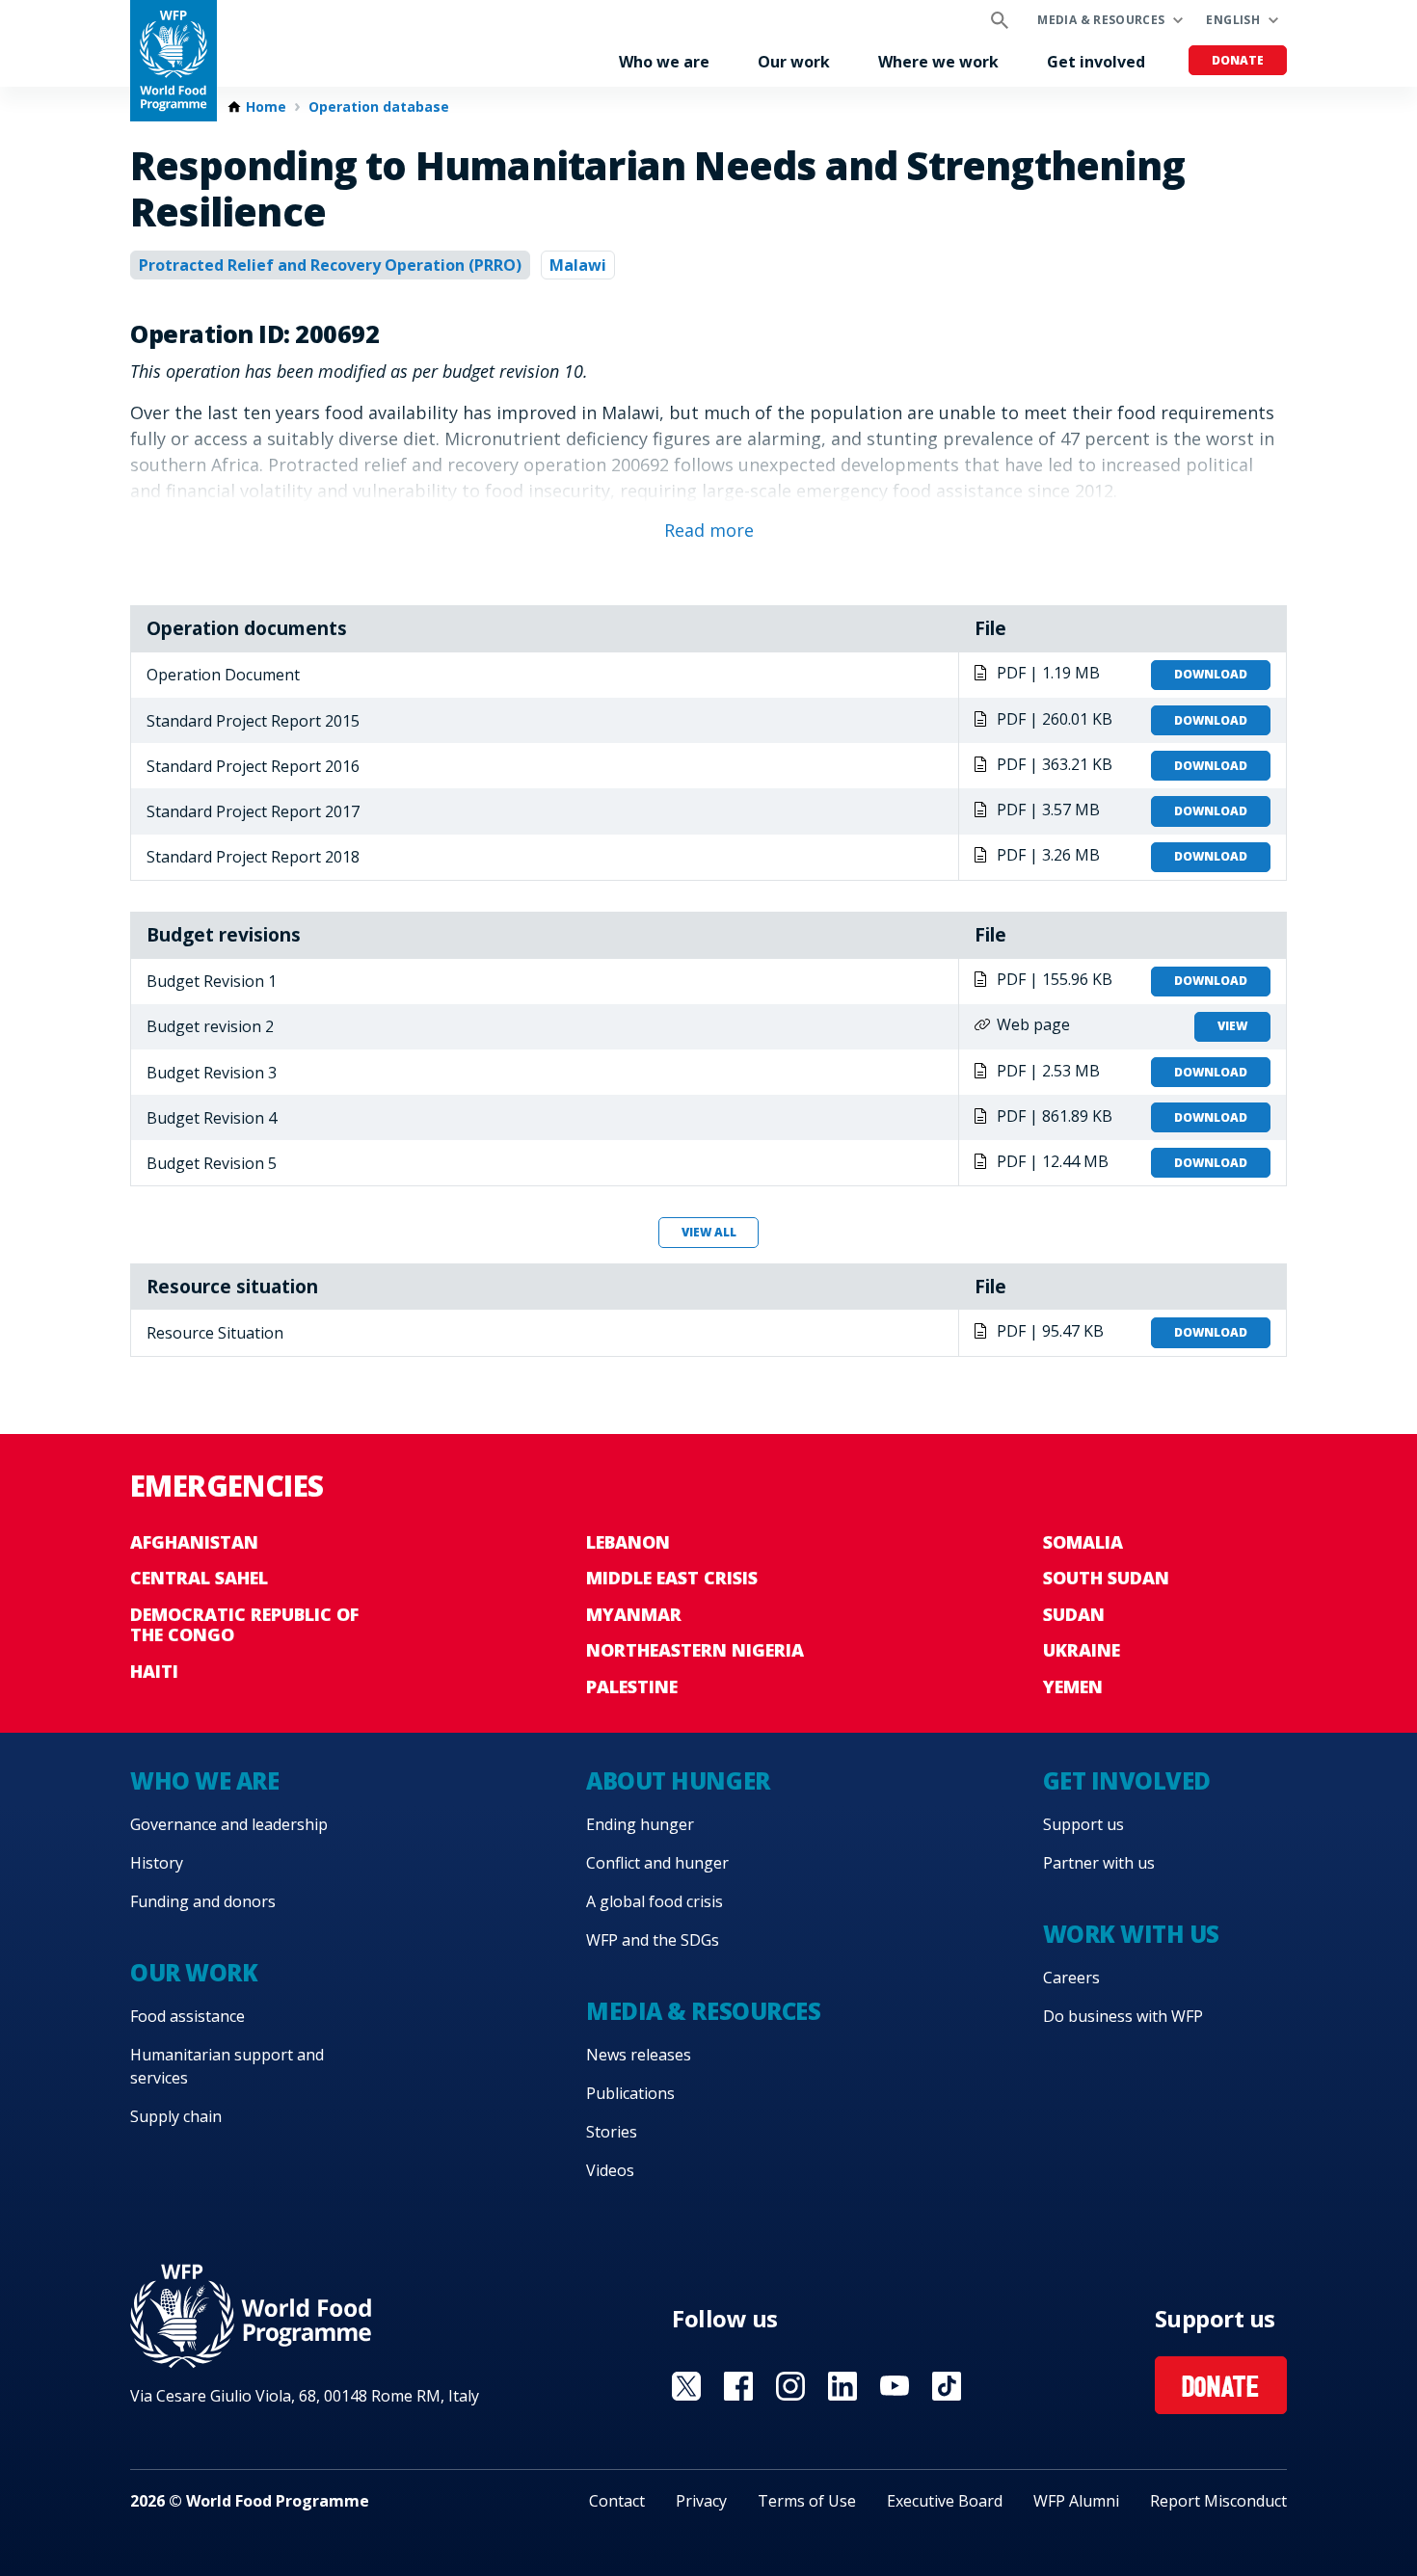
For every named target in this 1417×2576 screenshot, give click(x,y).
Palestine (632, 1686)
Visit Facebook (738, 2386)
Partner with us (1099, 1863)
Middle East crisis (672, 1578)
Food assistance (187, 2016)
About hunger (678, 1780)
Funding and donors (203, 1901)
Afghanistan (194, 1542)
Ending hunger (640, 1824)
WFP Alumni (1076, 2501)
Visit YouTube (895, 2386)
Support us (1083, 1824)
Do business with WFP (1123, 2016)
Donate (1238, 60)
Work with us (1131, 1934)
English (1233, 20)
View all (709, 1232)
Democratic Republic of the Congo (244, 1625)
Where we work (938, 62)
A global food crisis (655, 1901)
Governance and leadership (229, 1824)
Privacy (701, 2501)
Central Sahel (199, 1578)
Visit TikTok (947, 2386)
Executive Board (945, 2501)
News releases (639, 2055)
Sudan (1074, 1614)
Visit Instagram (790, 2386)
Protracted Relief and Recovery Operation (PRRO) (330, 265)
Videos (610, 2170)
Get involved (1096, 62)
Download (1211, 674)
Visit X (686, 2386)
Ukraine (1082, 1650)
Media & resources (1101, 20)
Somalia (1083, 1542)
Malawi (578, 265)
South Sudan (1106, 1578)
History (157, 1863)
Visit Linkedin (842, 2386)
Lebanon (628, 1542)
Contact (617, 2501)
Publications (630, 2093)
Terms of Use (807, 2501)
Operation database (379, 107)
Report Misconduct (1218, 2501)
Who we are (664, 62)
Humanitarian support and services (227, 2066)
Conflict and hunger (657, 1863)
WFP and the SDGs (653, 1940)
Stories (612, 2132)
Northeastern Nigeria (695, 1650)
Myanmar (634, 1614)
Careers (1071, 1978)
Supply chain (176, 2116)
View (1232, 1026)
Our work (794, 62)
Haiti (154, 1671)
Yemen (1073, 1686)
